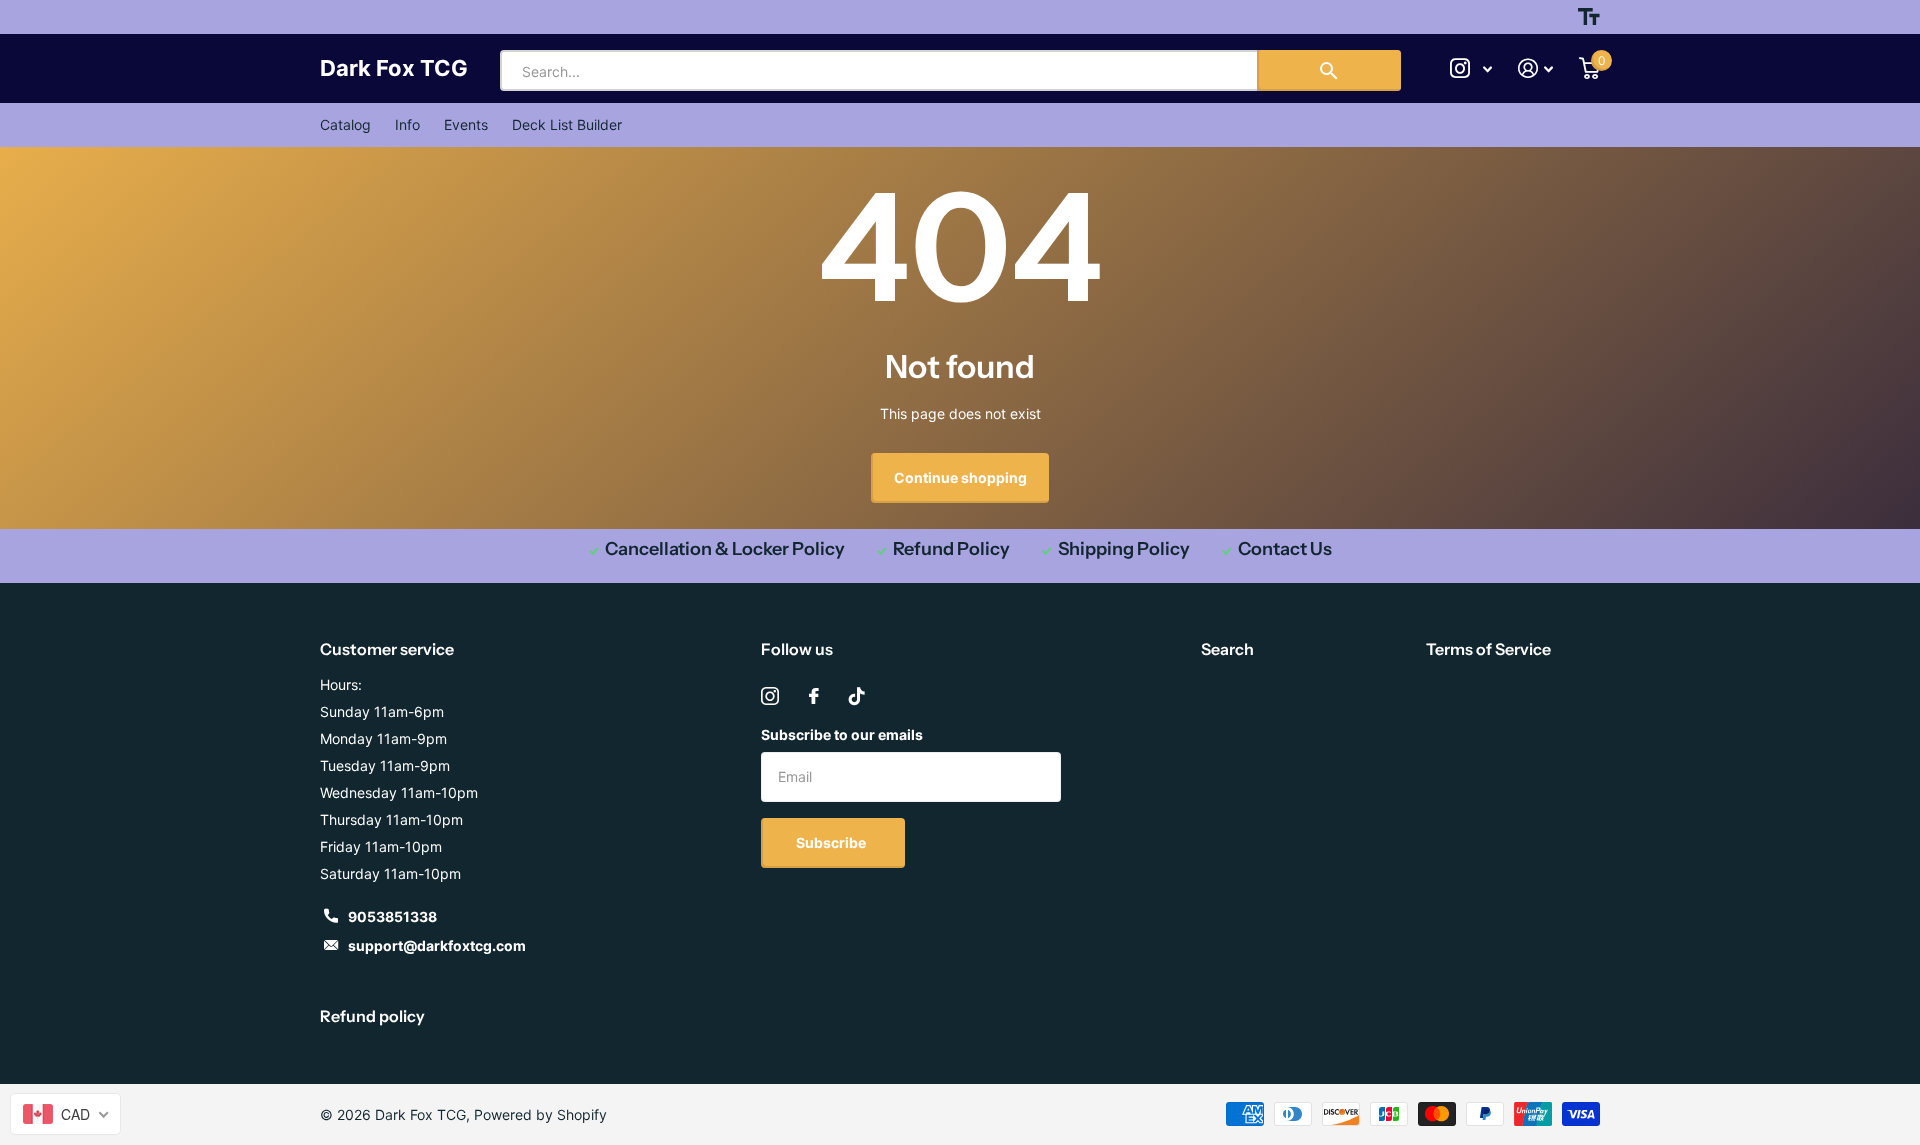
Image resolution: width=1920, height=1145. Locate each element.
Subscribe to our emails (842, 734)
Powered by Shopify (540, 1114)
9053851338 (392, 916)
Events (466, 124)
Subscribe (832, 842)
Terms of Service (1488, 649)
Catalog (345, 124)
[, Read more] (1471, 68)
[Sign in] (1535, 68)
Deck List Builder (567, 124)
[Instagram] (770, 696)
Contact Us (1285, 549)
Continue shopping (960, 477)
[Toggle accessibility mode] (1589, 17)
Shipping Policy (1124, 549)
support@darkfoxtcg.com (437, 945)
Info (407, 124)
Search (1227, 649)
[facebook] (814, 696)
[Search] (1329, 70)
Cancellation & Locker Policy (725, 549)
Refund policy (372, 1016)
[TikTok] (857, 696)
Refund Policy (951, 549)
